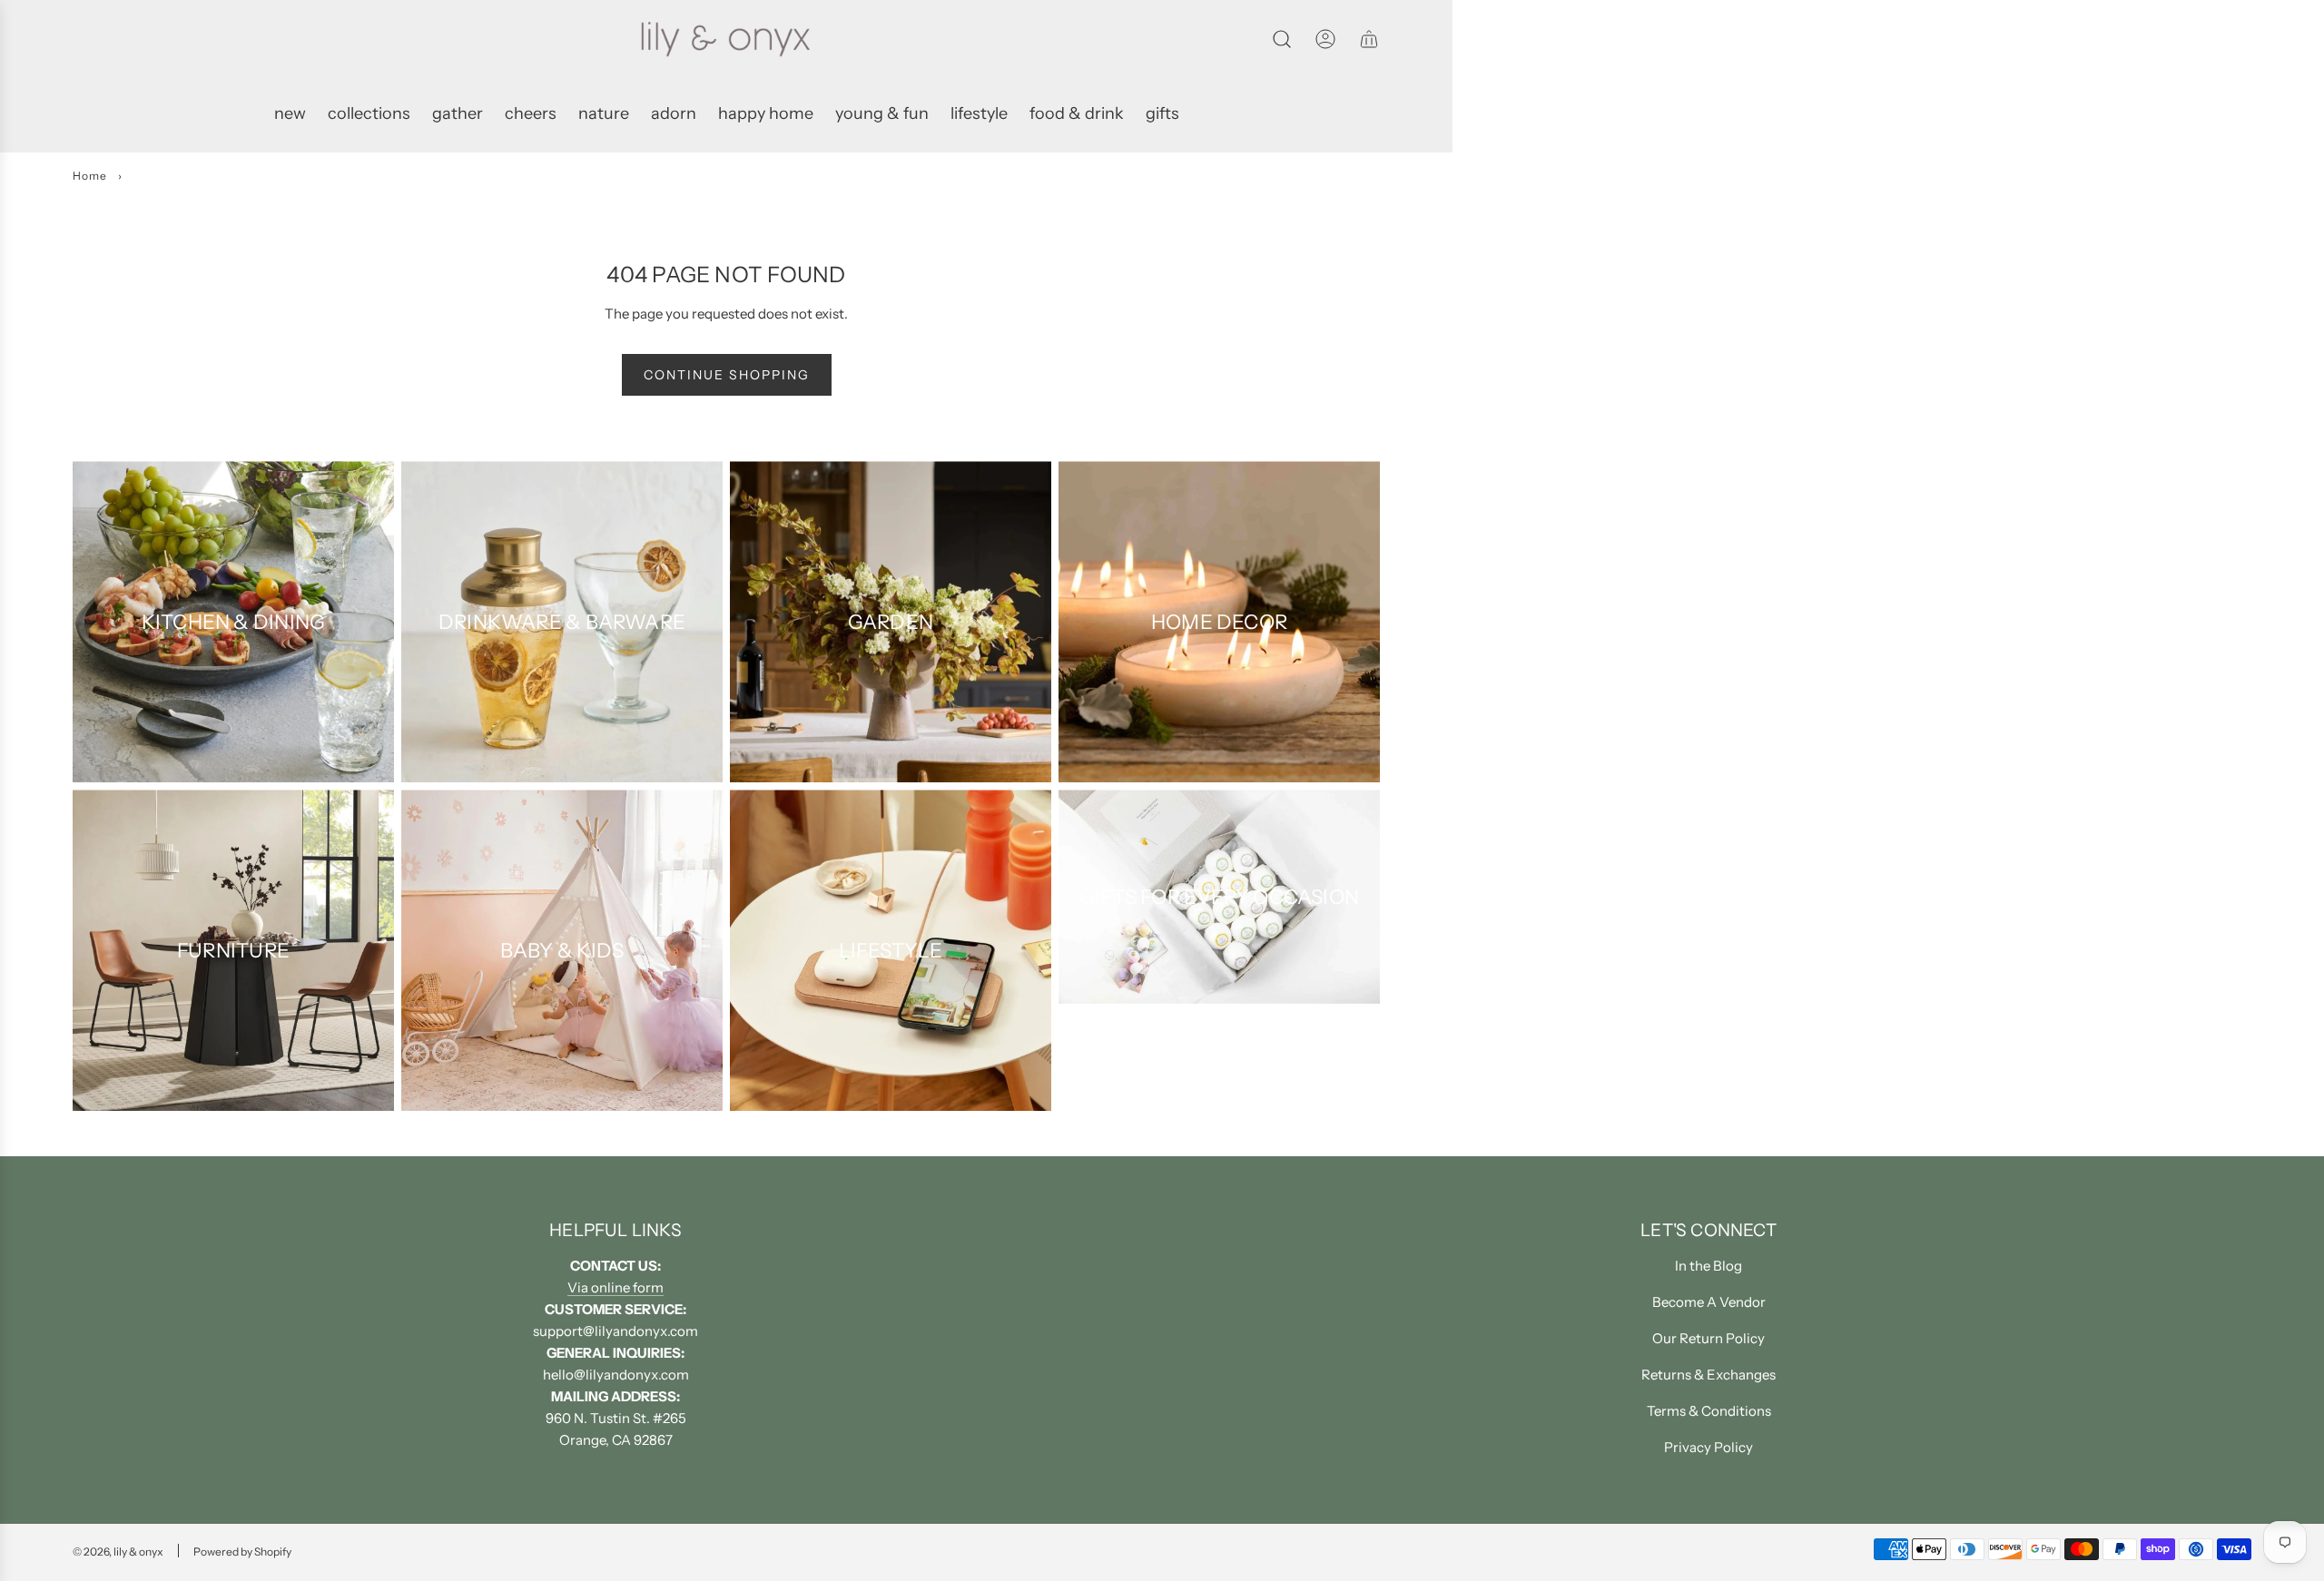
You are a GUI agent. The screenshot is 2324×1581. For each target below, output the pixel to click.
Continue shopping (727, 375)
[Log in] (1325, 39)
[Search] (1282, 39)
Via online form (615, 1287)
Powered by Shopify (242, 1552)
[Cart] (1369, 39)
